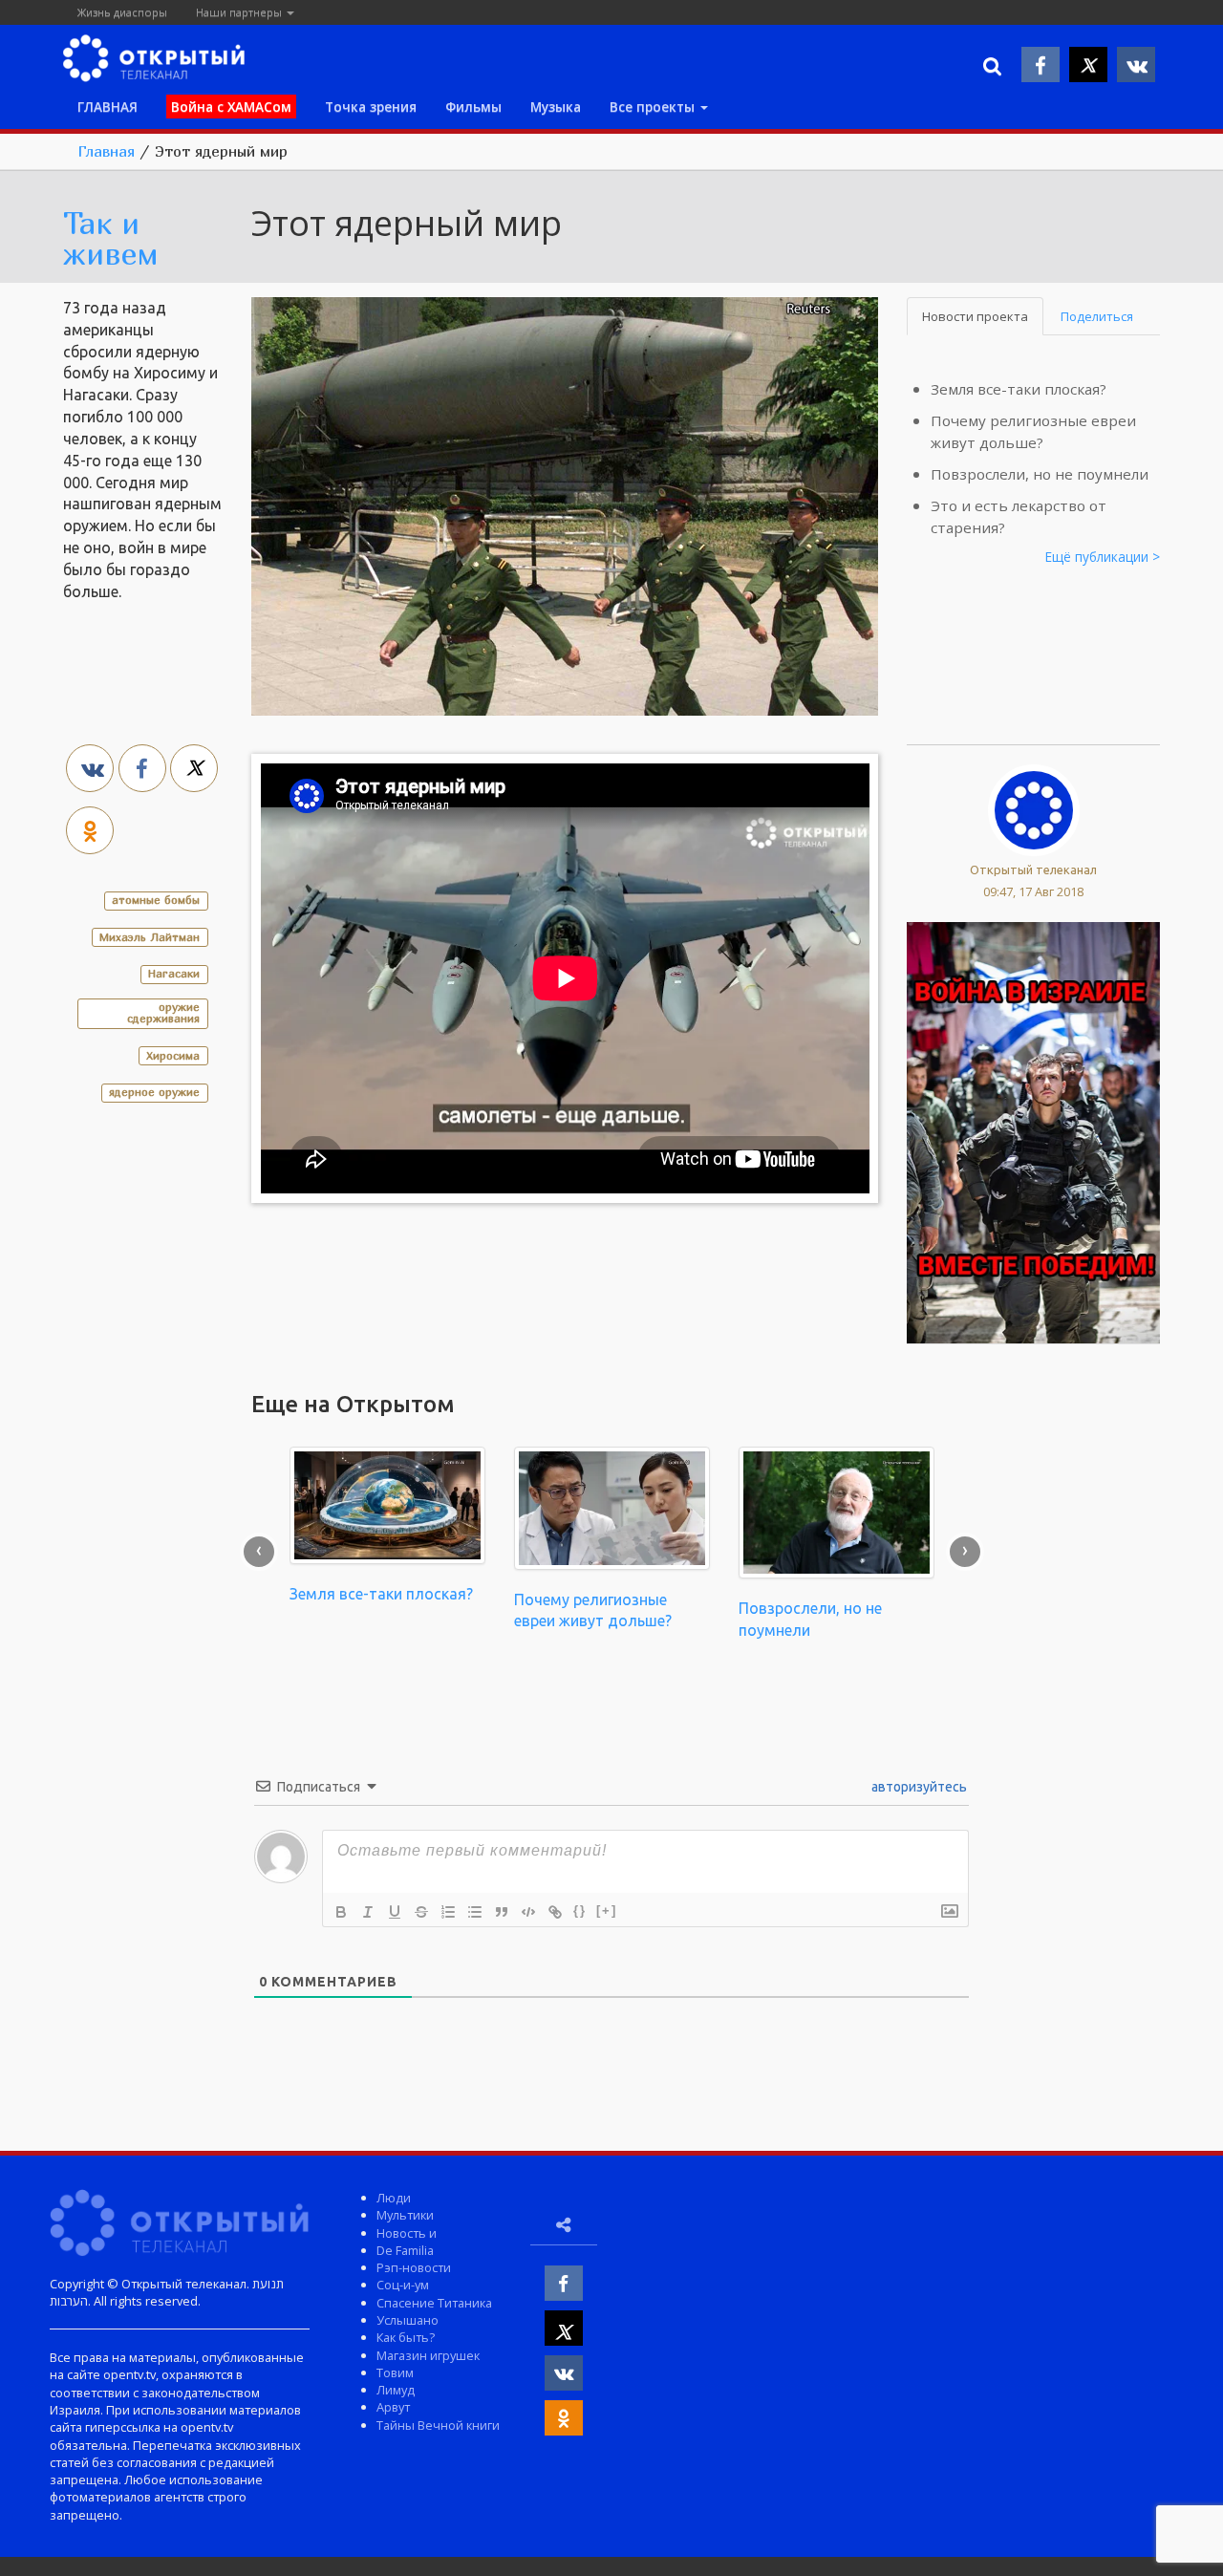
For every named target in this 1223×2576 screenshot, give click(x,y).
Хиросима (173, 1055)
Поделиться (1097, 316)
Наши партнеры (240, 12)
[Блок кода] (528, 1912)
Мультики (405, 2215)
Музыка (556, 107)
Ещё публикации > (1103, 557)
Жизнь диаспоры (122, 12)
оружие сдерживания (163, 1012)
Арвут (393, 2407)
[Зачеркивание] (421, 1912)
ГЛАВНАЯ (107, 107)
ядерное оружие (154, 1092)
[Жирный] (341, 1912)
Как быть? (406, 2337)
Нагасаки (174, 973)
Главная (106, 151)
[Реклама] (1033, 1131)
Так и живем (111, 238)
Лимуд (396, 2390)
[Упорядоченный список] (448, 1912)
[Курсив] (368, 1912)
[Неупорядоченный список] (475, 1912)
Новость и (407, 2233)
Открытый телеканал (1033, 869)
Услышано (408, 2320)
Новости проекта (975, 316)
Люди (394, 2198)
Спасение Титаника (434, 2303)
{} (580, 1911)
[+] (607, 1911)
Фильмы (473, 107)
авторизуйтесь (918, 1787)
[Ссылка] (555, 1912)
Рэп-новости (414, 2267)
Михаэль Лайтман (150, 937)
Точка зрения (371, 107)
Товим (395, 2372)
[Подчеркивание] (395, 1912)
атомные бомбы (156, 900)
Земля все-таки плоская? (1019, 389)
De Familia (405, 2250)
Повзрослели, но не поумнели (1040, 474)
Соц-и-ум (403, 2285)
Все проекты (654, 107)
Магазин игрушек (428, 2355)
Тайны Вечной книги (438, 2425)
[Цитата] (502, 1912)
